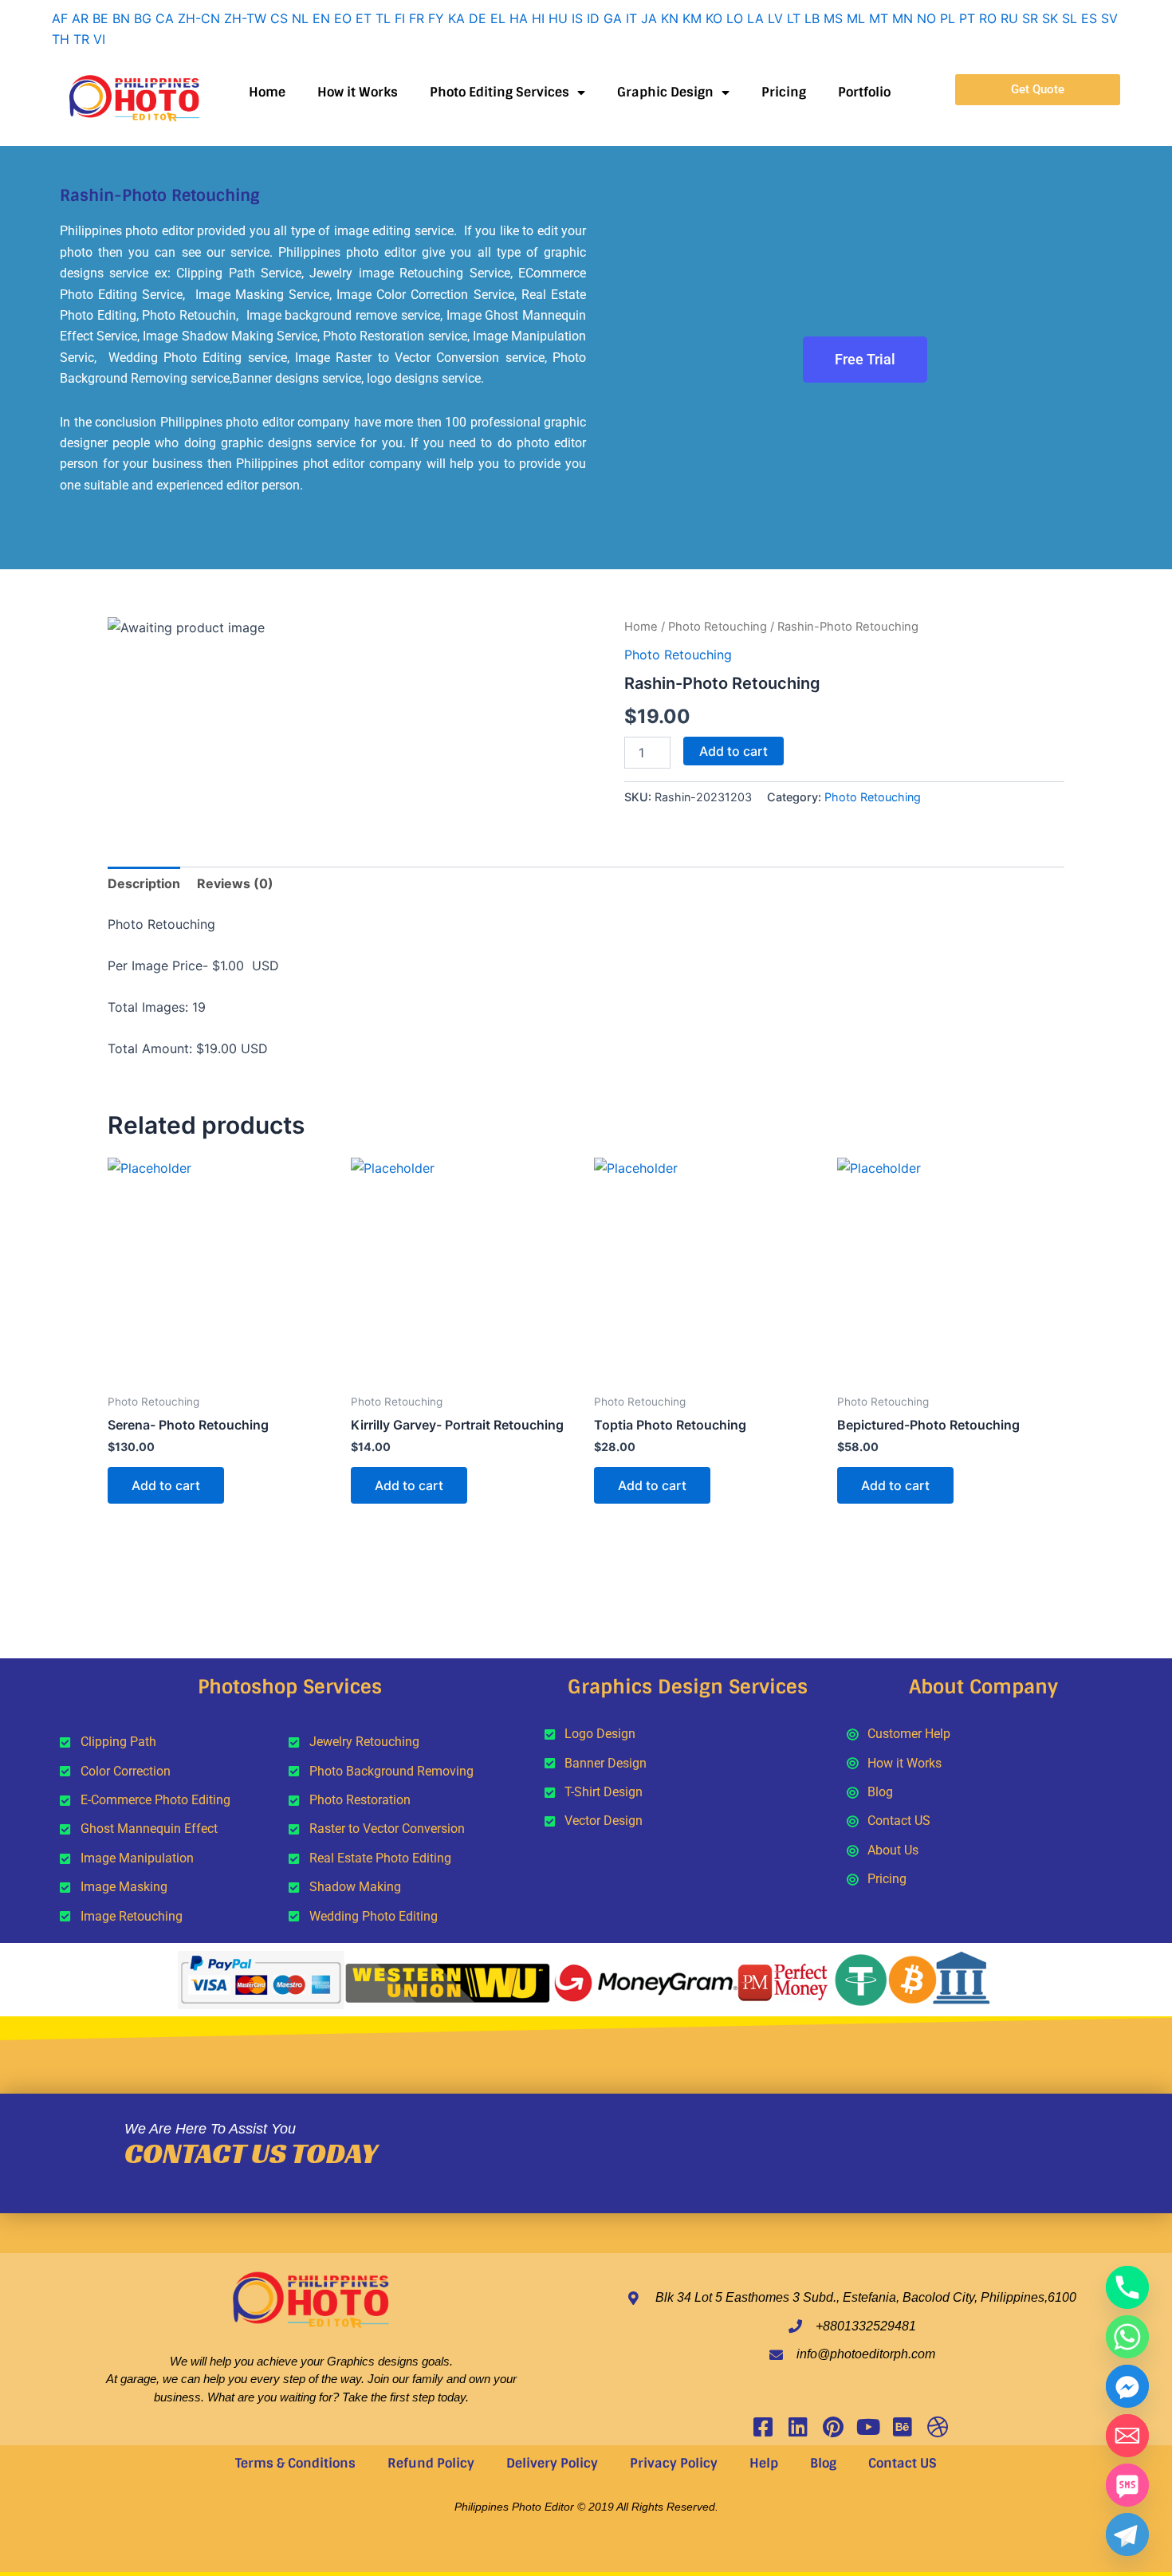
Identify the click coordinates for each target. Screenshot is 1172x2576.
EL (498, 18)
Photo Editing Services (499, 92)
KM (692, 18)
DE (478, 18)
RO (988, 18)
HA (519, 18)
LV (775, 18)
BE (100, 18)
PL (948, 18)
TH (61, 39)
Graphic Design (665, 92)
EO (343, 18)
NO (926, 18)
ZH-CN (199, 18)
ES (1089, 18)
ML (856, 18)
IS (577, 18)
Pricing (784, 92)
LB (812, 18)
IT (631, 18)
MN (903, 18)
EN (321, 18)
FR (417, 18)
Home (267, 92)
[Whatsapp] (1127, 2337)
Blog (823, 2463)
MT (879, 18)
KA (456, 18)
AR (80, 18)
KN (670, 18)
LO (735, 18)
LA (755, 18)
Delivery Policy (552, 2463)
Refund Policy (431, 2463)
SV (1109, 18)
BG (143, 18)
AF (60, 18)
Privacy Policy (674, 2463)
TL (383, 18)
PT (967, 18)
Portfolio (864, 92)
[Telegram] (1127, 2535)
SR (1030, 18)
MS (833, 18)
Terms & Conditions (295, 2463)
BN (121, 18)
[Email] (1127, 2436)
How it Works (358, 92)
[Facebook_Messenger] (1127, 2386)
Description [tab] (144, 883)
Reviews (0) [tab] (235, 883)
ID (593, 18)
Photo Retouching (718, 627)
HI (538, 18)
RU (1009, 18)
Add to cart (733, 751)
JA (649, 18)
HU (558, 18)
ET (364, 18)
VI (99, 39)
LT (794, 18)
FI (400, 18)
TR (81, 39)
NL (300, 18)
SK (1050, 18)
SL (1070, 18)
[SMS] (1127, 2485)
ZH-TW (245, 18)
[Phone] (1127, 2287)
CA (165, 18)
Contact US (903, 2463)
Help (764, 2463)
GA (613, 18)
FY (436, 18)
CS (279, 18)
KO (714, 18)
